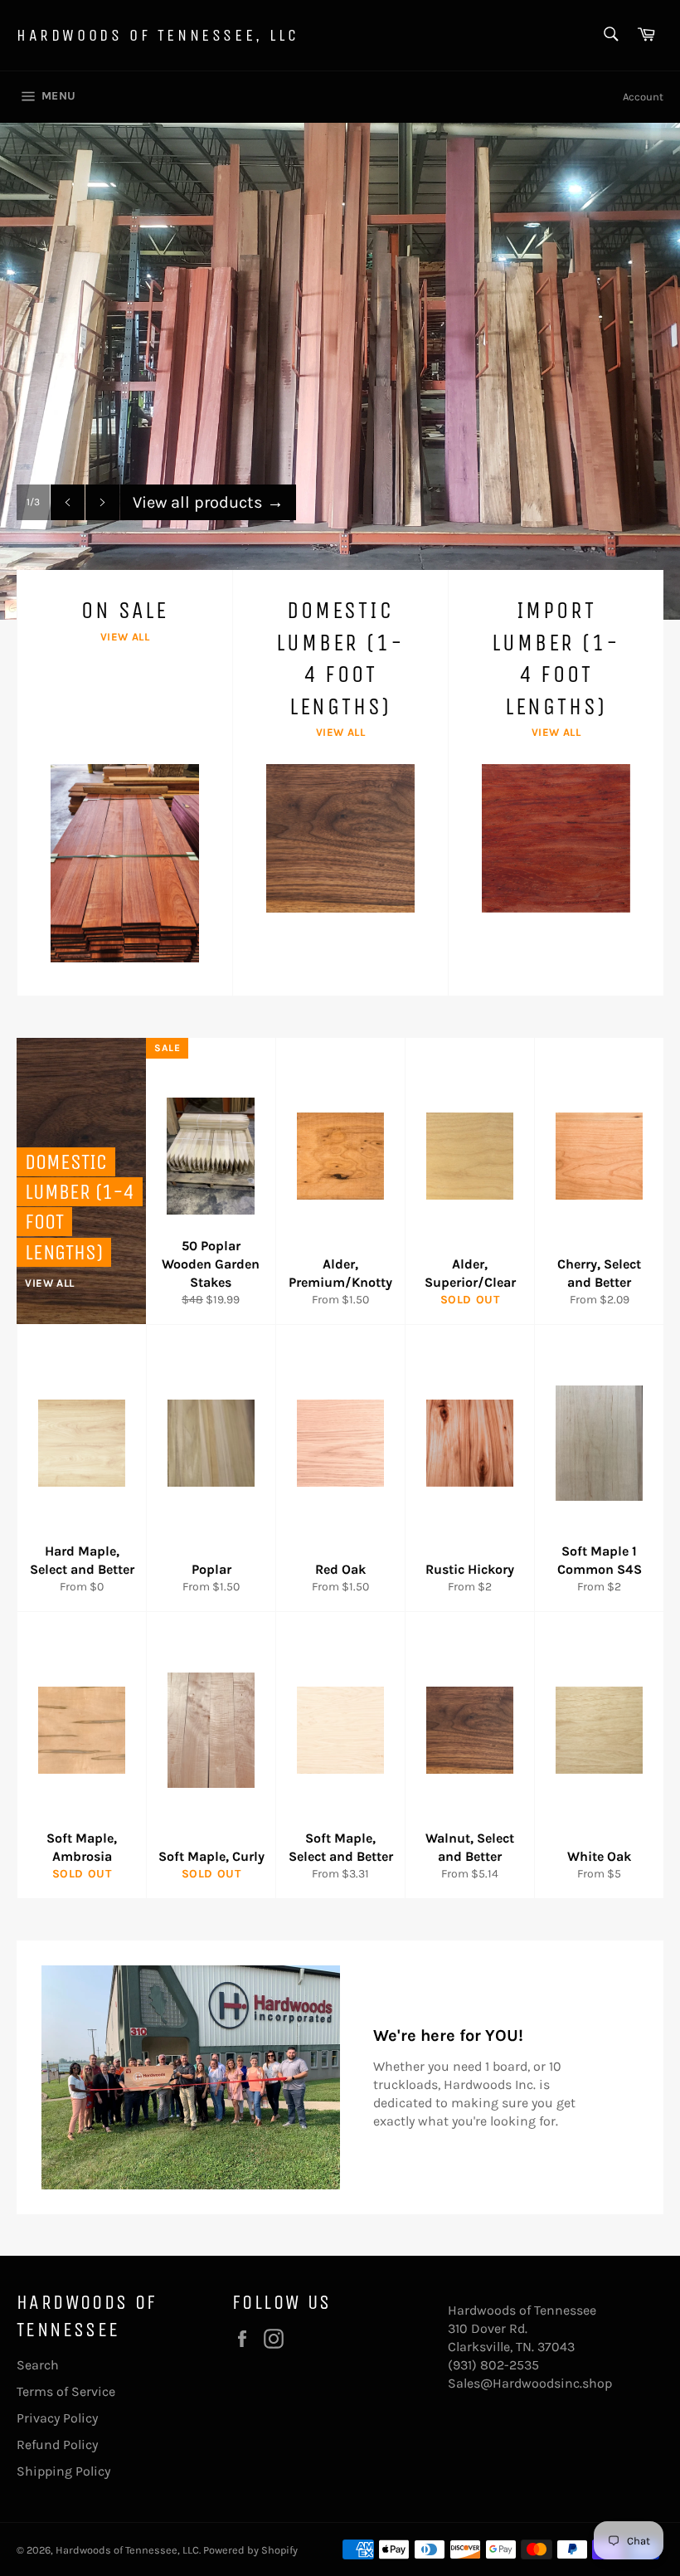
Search (38, 2365)
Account (643, 97)
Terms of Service (66, 2391)
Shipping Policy (63, 2471)
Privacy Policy (57, 2418)
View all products (208, 502)
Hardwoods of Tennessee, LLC (158, 35)
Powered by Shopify (250, 2550)
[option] (340, 371)
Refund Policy (57, 2445)
